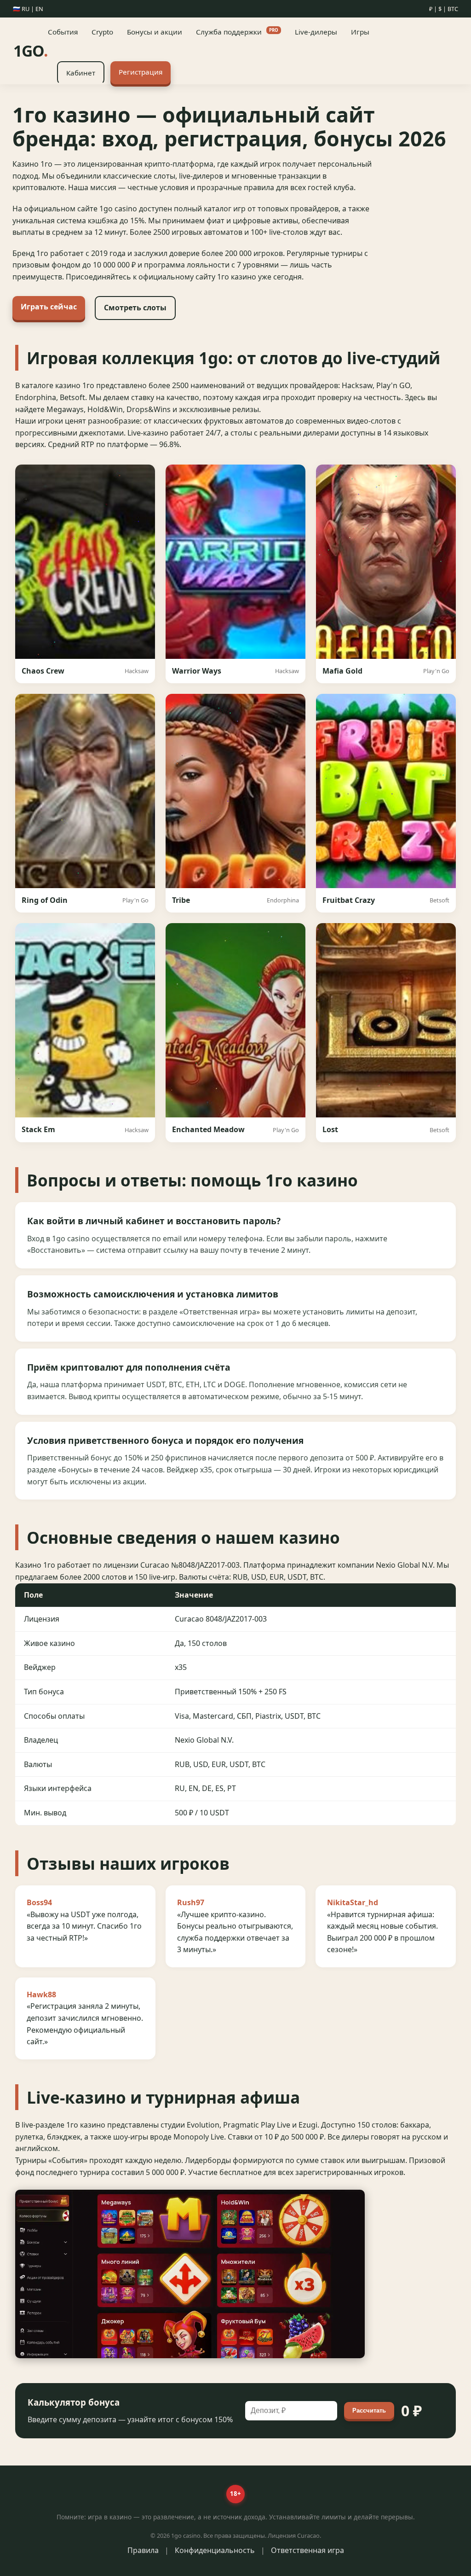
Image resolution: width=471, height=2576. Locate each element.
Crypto (102, 32)
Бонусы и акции (155, 32)
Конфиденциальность (215, 2550)
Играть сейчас (49, 307)
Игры (360, 32)
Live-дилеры (316, 32)
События (63, 32)
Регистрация (141, 72)
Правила (143, 2550)
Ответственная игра (307, 2550)
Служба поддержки (237, 32)
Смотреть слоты (135, 308)
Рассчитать (369, 2410)
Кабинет (81, 73)
